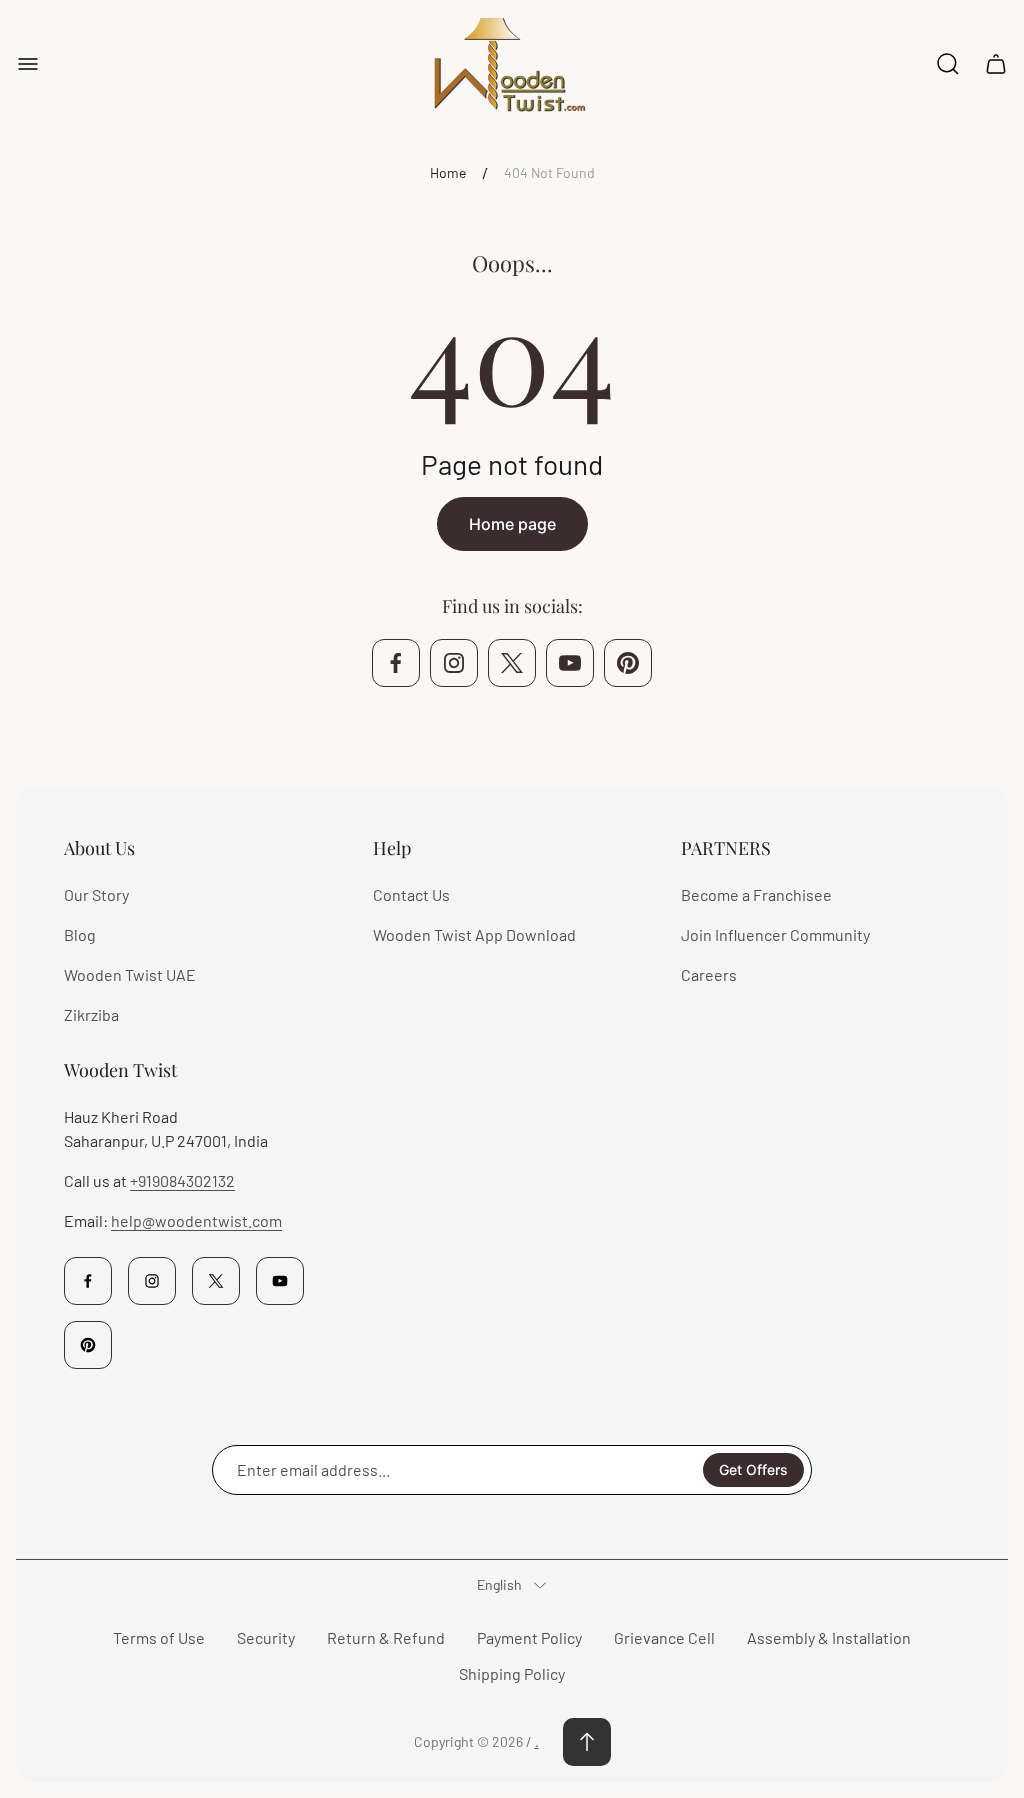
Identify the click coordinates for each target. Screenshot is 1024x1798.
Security (266, 1637)
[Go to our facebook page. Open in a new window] (396, 663)
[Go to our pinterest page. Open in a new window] (628, 663)
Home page (512, 524)
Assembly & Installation (829, 1637)
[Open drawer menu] (28, 64)
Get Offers (753, 1469)
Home (448, 172)
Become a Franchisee (756, 894)
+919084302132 (182, 1180)
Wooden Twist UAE (130, 974)
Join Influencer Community (775, 934)
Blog (80, 934)
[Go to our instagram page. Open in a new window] (454, 663)
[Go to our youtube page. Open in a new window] (570, 663)
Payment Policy (529, 1637)
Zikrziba (91, 1014)
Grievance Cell (664, 1637)
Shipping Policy (512, 1673)
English (499, 1584)
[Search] (948, 64)
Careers (709, 974)
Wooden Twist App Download (474, 934)
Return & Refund (386, 1637)
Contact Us (411, 894)
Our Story (96, 894)
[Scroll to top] (587, 1742)
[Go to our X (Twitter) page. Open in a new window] (512, 663)
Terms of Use (159, 1637)
